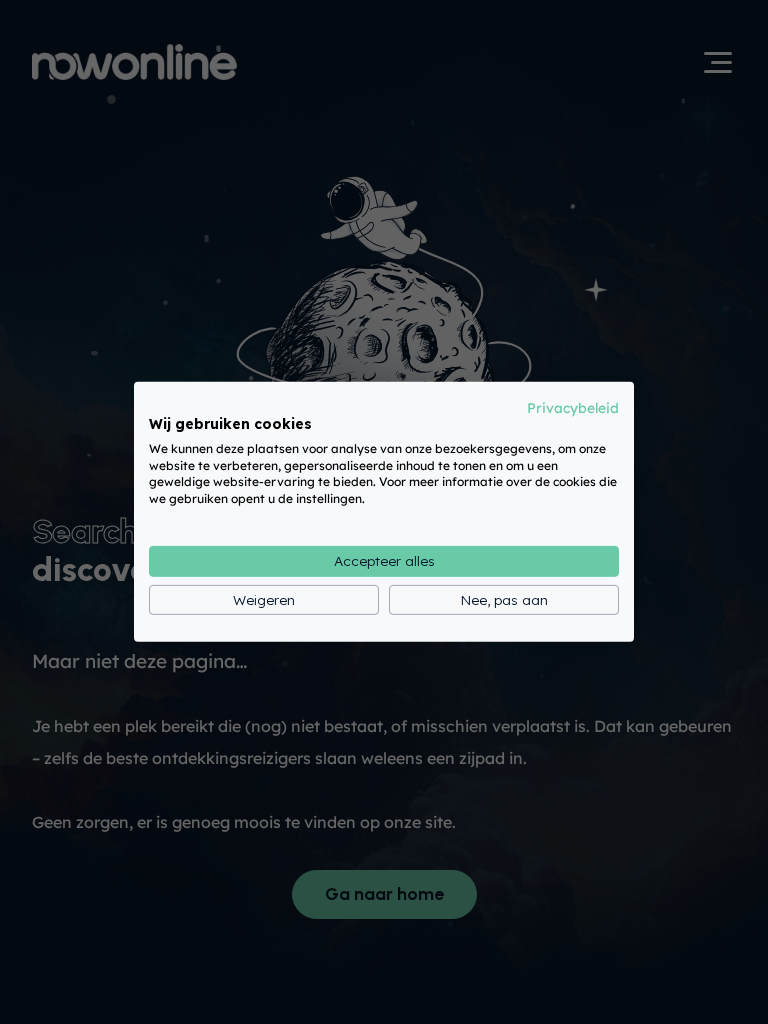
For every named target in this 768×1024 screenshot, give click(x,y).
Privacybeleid (573, 407)
